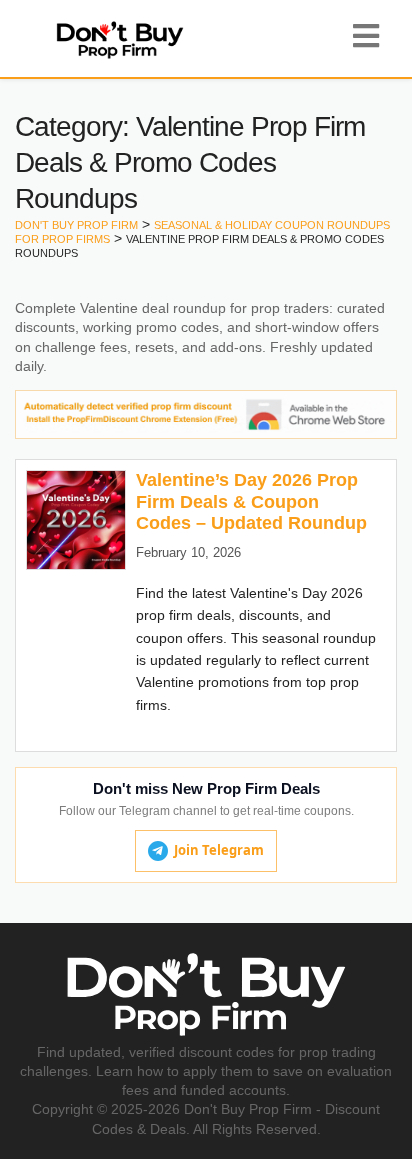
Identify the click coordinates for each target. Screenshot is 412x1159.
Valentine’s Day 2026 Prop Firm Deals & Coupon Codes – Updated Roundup (251, 501)
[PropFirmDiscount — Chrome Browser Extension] (206, 413)
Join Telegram (219, 850)
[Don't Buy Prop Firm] (119, 38)
